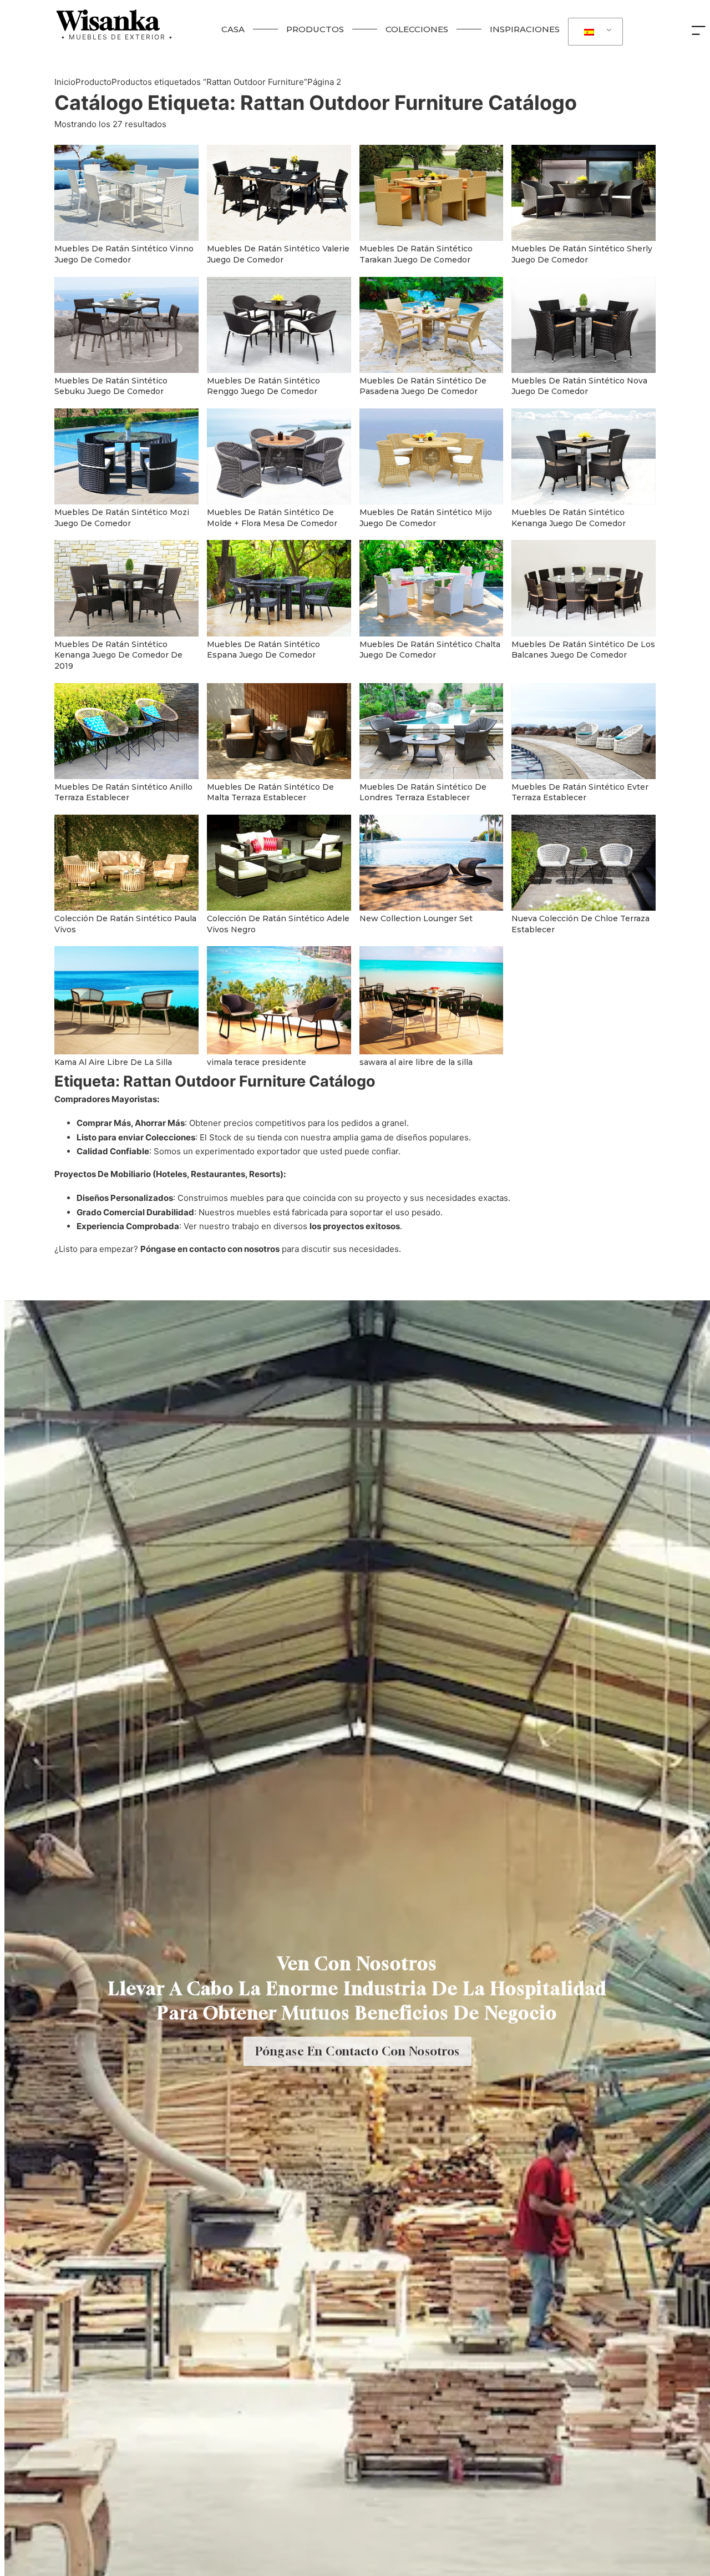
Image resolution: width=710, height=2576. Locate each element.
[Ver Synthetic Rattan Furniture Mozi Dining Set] (126, 456)
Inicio (65, 82)
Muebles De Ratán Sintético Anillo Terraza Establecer (123, 792)
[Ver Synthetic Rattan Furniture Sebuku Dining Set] (126, 324)
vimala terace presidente (257, 1062)
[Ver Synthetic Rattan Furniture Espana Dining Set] (279, 587)
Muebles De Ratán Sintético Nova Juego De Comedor (579, 386)
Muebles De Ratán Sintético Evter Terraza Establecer (580, 792)
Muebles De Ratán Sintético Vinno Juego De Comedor (124, 254)
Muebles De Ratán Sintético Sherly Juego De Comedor (582, 254)
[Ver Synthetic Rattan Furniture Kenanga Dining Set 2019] (126, 587)
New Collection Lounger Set (416, 918)
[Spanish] (594, 32)
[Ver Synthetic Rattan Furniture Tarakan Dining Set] (432, 192)
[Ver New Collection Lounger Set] (432, 862)
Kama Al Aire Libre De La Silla (113, 1062)
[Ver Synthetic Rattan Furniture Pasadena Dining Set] (432, 324)
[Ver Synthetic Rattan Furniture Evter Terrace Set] (584, 730)
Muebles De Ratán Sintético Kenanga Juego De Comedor (569, 518)
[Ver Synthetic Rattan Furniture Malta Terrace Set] (279, 730)
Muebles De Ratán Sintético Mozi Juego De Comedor (122, 518)
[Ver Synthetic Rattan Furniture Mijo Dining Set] (432, 456)
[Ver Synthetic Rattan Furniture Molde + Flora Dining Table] (279, 456)
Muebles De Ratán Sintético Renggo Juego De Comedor (263, 386)
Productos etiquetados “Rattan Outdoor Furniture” (209, 82)
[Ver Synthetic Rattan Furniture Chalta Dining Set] (432, 587)
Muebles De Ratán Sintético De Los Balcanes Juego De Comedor (583, 650)
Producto (93, 82)
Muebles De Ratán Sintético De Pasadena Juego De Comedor (423, 386)
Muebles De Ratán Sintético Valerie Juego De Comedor (278, 254)
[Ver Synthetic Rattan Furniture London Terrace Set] (432, 730)
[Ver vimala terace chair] (279, 1000)
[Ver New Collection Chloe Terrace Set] (584, 862)
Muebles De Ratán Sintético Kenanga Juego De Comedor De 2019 (118, 655)
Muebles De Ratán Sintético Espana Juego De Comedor (263, 650)
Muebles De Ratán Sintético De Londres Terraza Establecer (423, 792)
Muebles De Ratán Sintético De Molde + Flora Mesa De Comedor (272, 518)
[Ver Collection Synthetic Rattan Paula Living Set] (126, 862)
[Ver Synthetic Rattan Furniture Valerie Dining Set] (279, 192)
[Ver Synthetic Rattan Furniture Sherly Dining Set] (584, 192)
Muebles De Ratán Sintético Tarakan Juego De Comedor (416, 254)
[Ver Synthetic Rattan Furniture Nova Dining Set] (584, 324)
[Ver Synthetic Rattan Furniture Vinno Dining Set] (126, 192)
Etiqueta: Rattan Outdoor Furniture (316, 103)
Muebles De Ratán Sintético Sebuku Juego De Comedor (111, 386)
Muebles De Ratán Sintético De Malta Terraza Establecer (270, 792)
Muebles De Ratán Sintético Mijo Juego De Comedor (426, 518)
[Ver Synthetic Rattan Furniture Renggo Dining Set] (279, 324)
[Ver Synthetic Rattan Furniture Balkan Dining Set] (584, 587)
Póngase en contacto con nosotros (210, 1249)
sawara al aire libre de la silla (416, 1062)
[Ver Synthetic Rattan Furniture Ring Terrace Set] (126, 730)
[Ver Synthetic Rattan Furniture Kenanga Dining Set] (584, 456)
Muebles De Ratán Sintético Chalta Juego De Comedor (430, 650)
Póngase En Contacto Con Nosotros (357, 2051)
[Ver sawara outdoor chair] (432, 1000)
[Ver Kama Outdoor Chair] (126, 1000)
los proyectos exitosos (355, 1226)
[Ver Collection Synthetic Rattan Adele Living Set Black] (279, 862)
